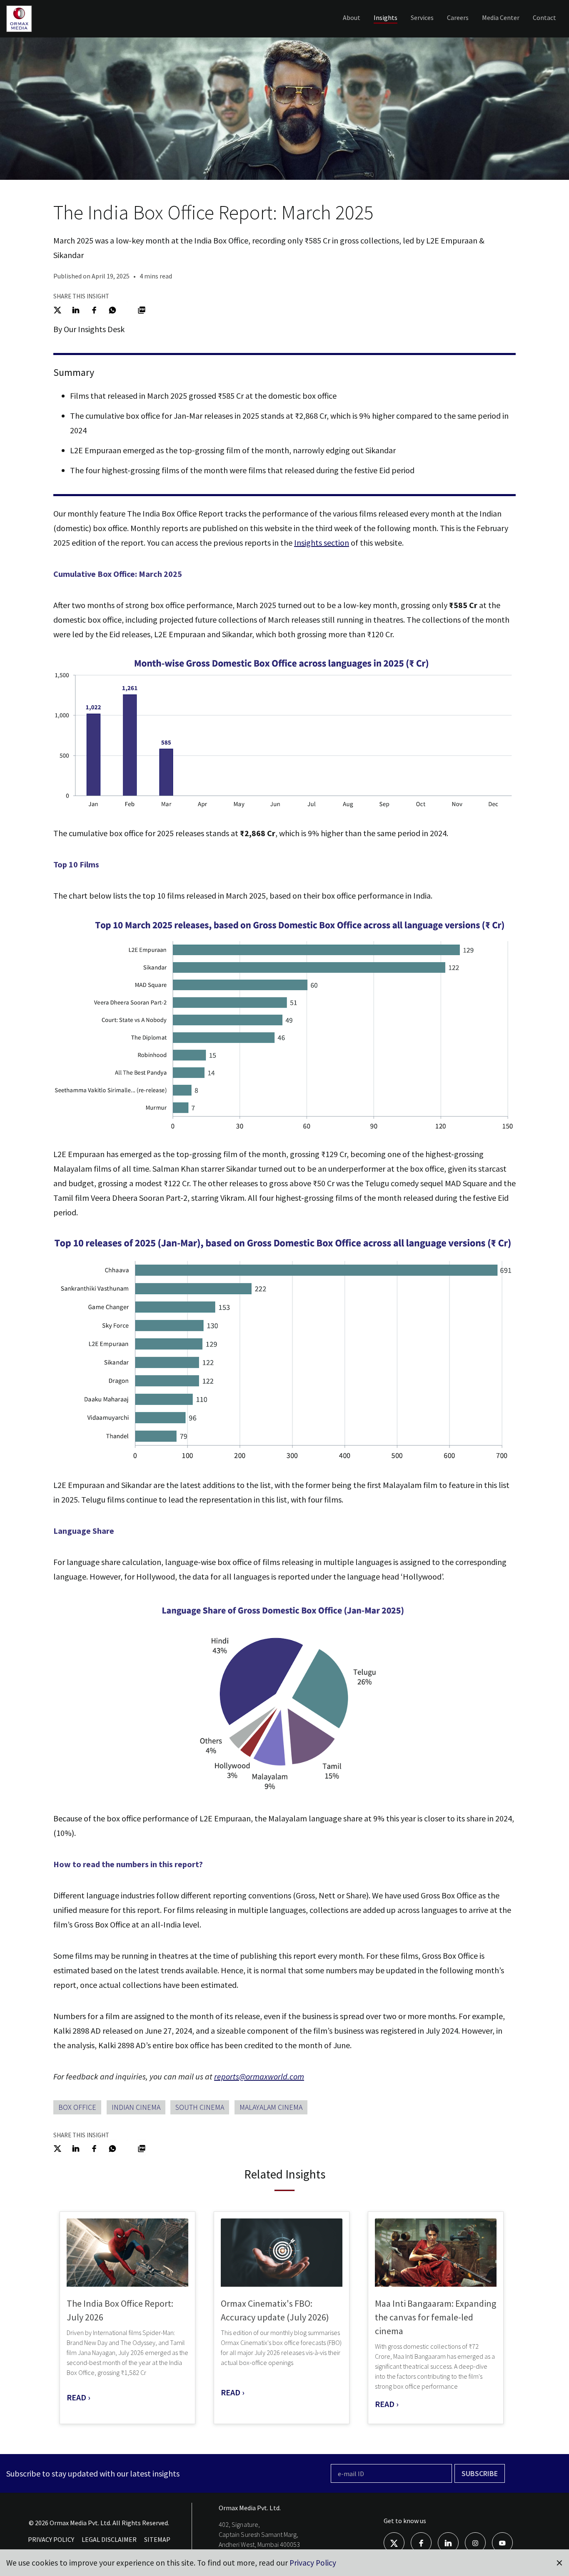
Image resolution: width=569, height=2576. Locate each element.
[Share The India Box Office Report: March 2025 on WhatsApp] (112, 309)
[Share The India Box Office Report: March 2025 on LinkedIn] (76, 309)
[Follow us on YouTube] (502, 2542)
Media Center (501, 17)
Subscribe (480, 2473)
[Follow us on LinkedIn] (448, 2542)
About (352, 17)
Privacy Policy (313, 2563)
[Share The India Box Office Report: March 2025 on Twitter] (57, 309)
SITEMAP (157, 2539)
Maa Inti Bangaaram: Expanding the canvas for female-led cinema (435, 2317)
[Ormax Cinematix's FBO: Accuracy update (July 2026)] (282, 2253)
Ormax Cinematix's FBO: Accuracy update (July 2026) (275, 2310)
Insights (386, 17)
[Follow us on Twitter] (394, 2542)
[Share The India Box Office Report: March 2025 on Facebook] (94, 309)
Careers (458, 17)
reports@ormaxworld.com (259, 2076)
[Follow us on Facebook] (421, 2542)
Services (422, 17)
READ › (79, 2397)
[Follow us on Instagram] (475, 2542)
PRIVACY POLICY (51, 2539)
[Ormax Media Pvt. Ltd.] (32, 31)
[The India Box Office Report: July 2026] (127, 2253)
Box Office (77, 2107)
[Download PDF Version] (142, 309)
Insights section (322, 543)
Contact (544, 17)
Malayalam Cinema (271, 2107)
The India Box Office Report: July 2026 (120, 2310)
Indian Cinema (136, 2107)
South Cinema (200, 2107)
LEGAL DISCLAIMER (109, 2539)
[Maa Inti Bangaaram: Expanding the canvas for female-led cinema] (436, 2253)
